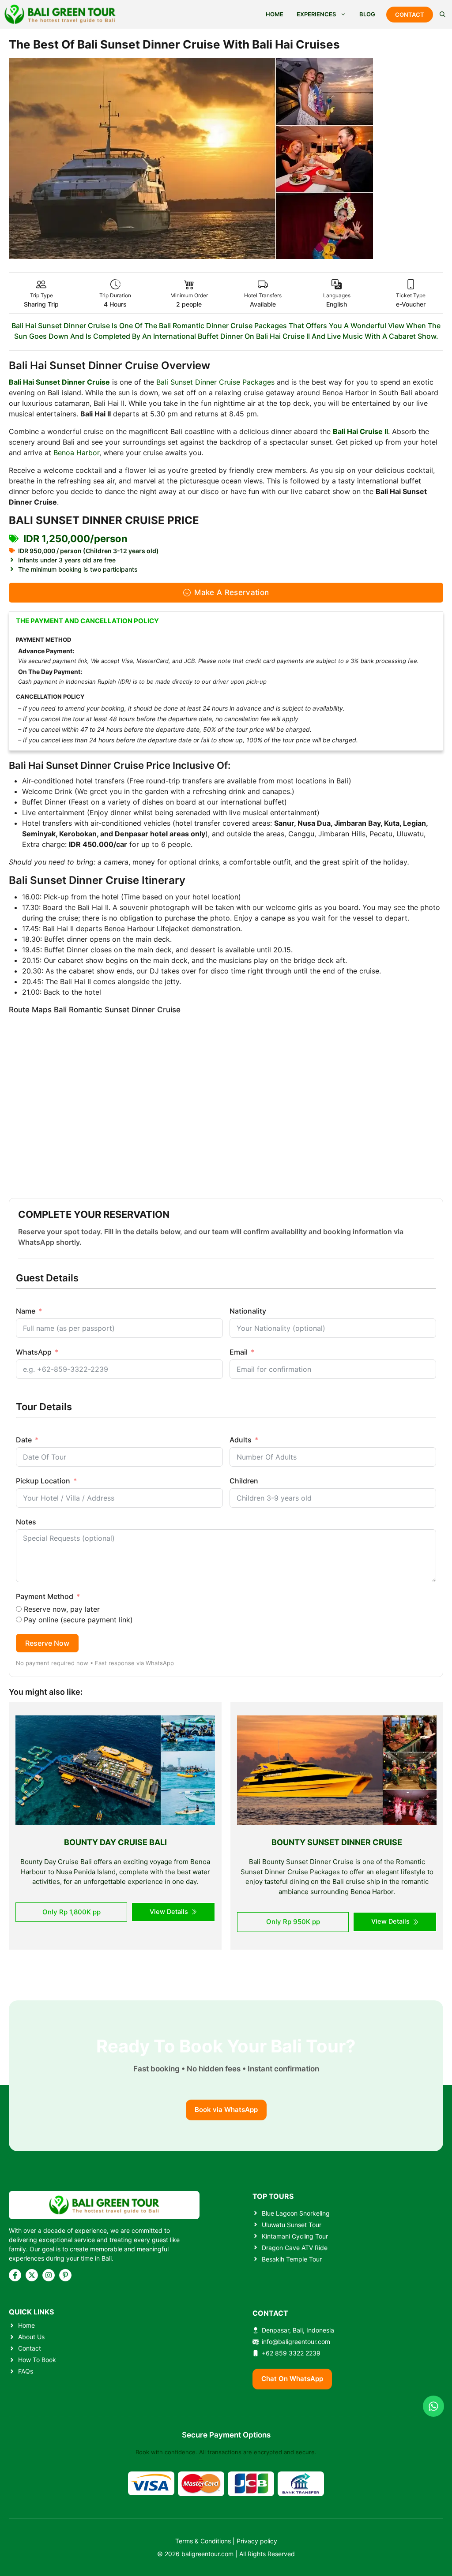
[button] (443, 14)
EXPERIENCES (316, 14)
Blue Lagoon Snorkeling (296, 2213)
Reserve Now (47, 1643)
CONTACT (410, 15)
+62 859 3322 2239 (291, 2353)
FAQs (26, 2371)
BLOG (367, 14)
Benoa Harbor (76, 453)
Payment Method (45, 1596)
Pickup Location (43, 1481)
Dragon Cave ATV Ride (295, 2248)
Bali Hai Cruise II (360, 431)
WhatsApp (34, 1352)
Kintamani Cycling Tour (295, 2236)
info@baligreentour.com (296, 2342)
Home (26, 2325)
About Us (31, 2337)
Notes (26, 1522)
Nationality (248, 1311)
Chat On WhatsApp (292, 2379)
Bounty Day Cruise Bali (115, 1842)
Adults (241, 1440)
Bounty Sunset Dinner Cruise (337, 1842)
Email (239, 1352)
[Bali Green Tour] (60, 14)
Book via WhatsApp (226, 2110)
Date (24, 1440)
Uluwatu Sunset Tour (292, 2225)
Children (244, 1481)
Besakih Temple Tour (292, 2259)
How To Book (37, 2360)
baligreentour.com (207, 2554)
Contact (30, 2348)
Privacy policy (257, 2541)
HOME (275, 14)
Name (26, 1311)
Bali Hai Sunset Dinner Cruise (59, 382)
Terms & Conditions (203, 2541)
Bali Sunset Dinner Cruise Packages (215, 382)
